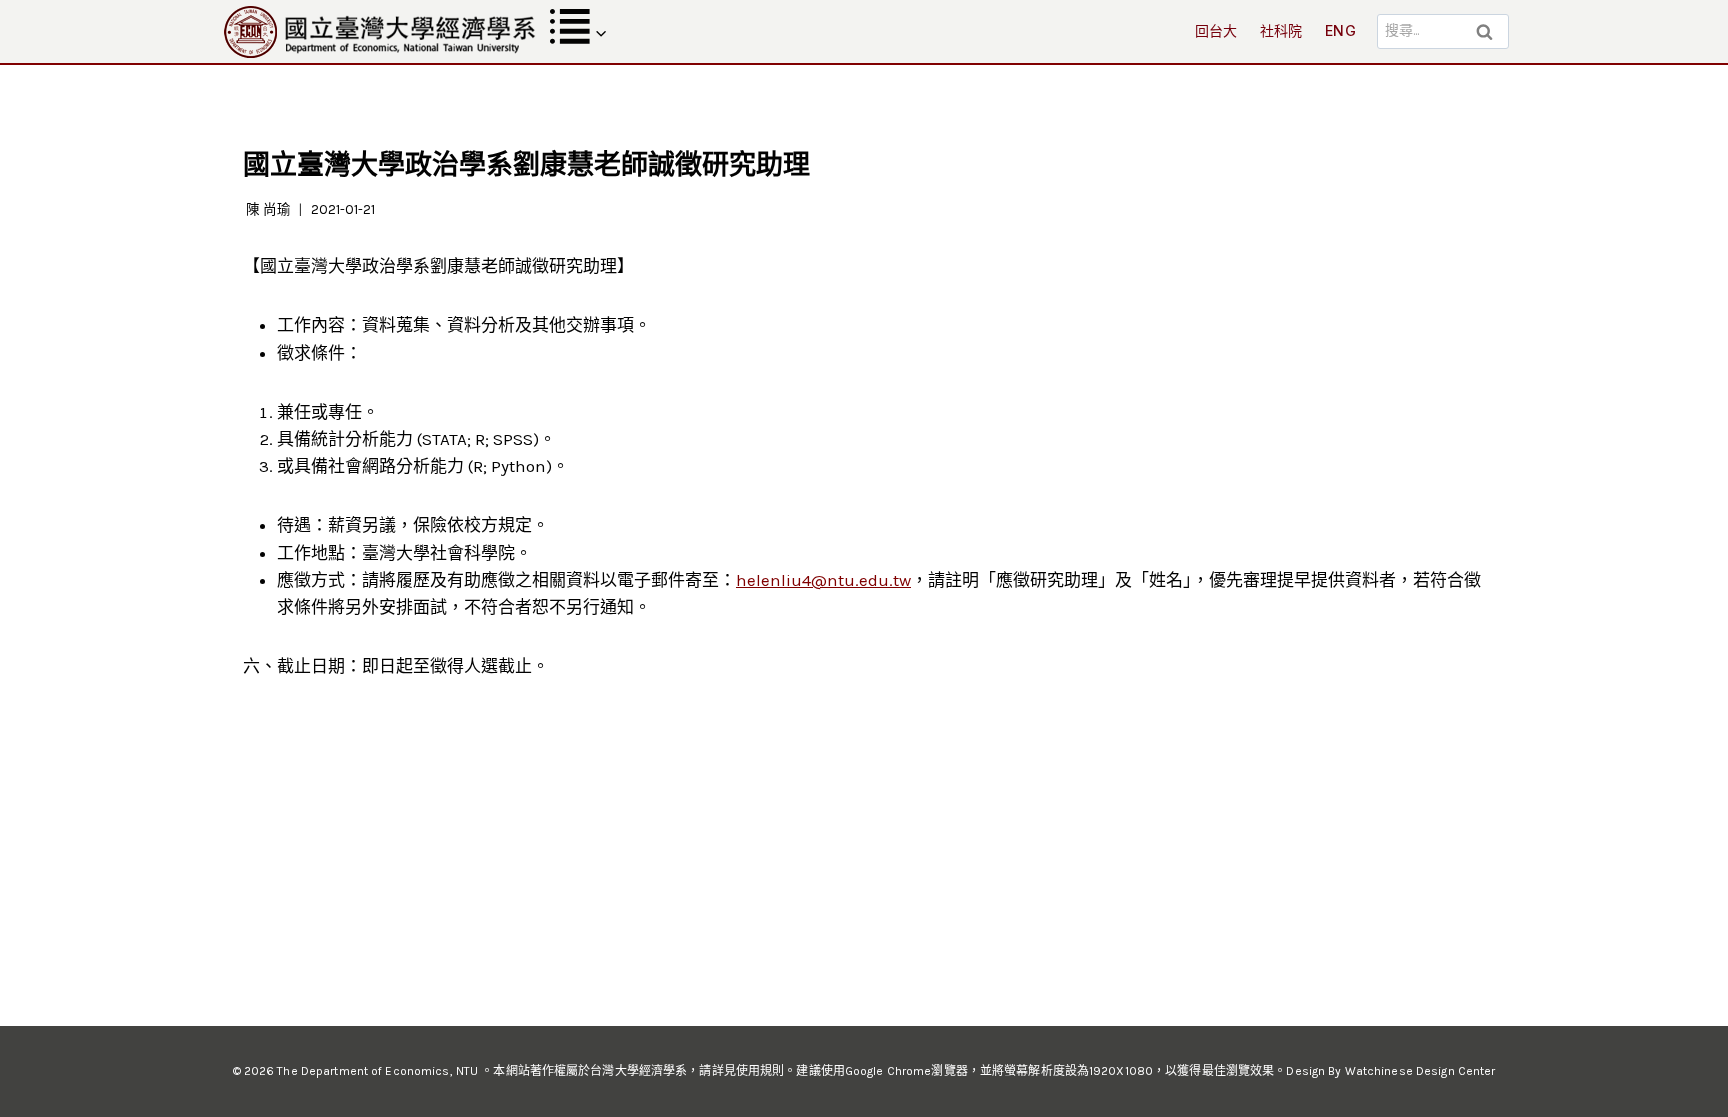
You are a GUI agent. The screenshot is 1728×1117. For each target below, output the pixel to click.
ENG (1340, 30)
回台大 (1216, 30)
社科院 (1281, 30)
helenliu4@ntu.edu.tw (823, 580)
